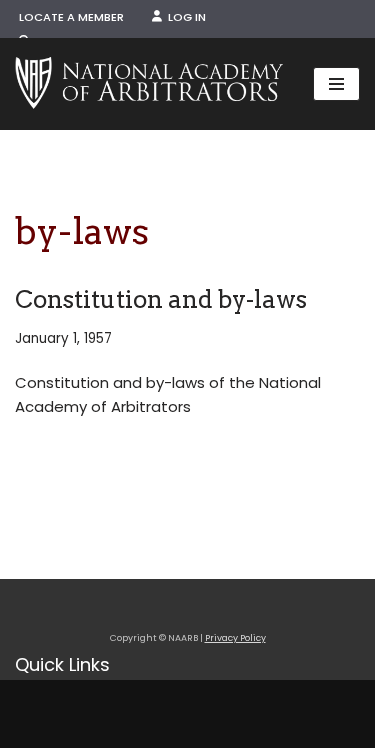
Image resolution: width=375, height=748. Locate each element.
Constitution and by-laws (161, 299)
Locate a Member (71, 17)
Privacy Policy (235, 638)
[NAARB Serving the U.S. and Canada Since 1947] (149, 84)
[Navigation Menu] (336, 84)
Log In (184, 17)
